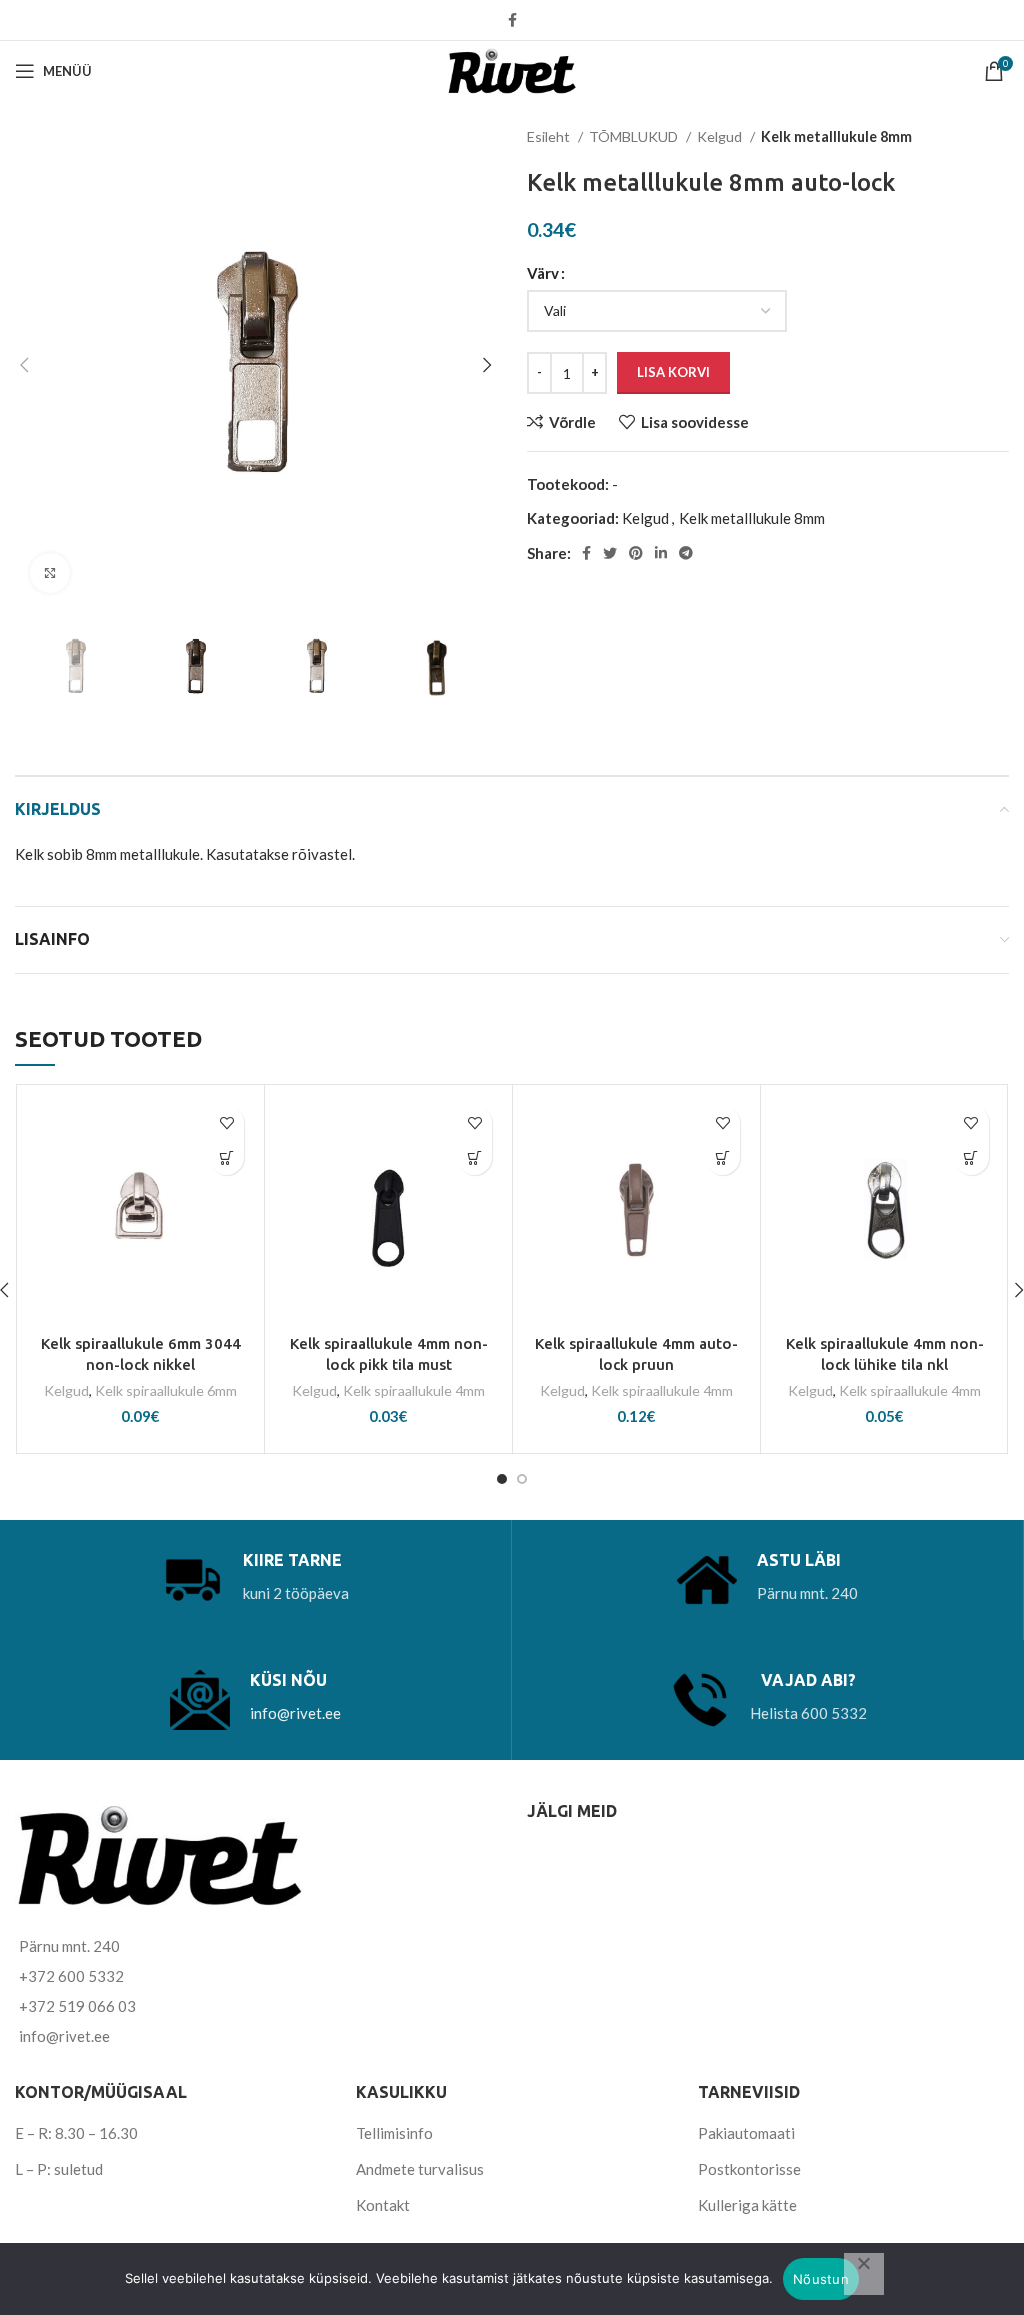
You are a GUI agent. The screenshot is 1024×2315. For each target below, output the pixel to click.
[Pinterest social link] (636, 553)
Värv (543, 273)
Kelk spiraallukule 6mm (166, 1390)
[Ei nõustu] (864, 2274)
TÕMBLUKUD (635, 136)
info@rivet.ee (295, 1713)
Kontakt (383, 2205)
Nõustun (821, 2279)
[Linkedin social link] (661, 553)
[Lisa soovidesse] (226, 1122)
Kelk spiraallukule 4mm (414, 1390)
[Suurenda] (50, 573)
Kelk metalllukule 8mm (836, 136)
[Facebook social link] (512, 20)
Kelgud (721, 136)
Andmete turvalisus (420, 2169)
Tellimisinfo (394, 2133)
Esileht (550, 136)
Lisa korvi (673, 372)
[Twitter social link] (610, 553)
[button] (226, 1157)
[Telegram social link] (686, 553)
